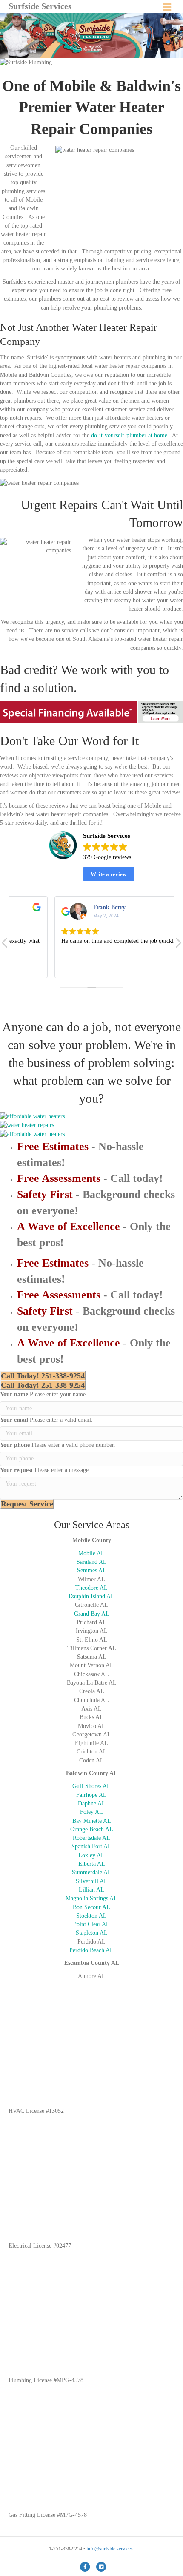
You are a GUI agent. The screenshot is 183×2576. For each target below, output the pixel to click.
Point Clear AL (91, 1924)
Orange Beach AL (92, 1829)
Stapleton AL (92, 1933)
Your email (14, 1420)
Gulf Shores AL (91, 1786)
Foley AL (91, 1812)
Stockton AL (91, 1916)
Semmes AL (92, 1570)
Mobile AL (91, 1553)
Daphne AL (92, 1803)
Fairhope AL (91, 1795)
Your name (14, 1394)
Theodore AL (91, 1588)
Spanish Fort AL (91, 1846)
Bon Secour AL (91, 1907)
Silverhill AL (92, 1881)
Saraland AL (92, 1562)
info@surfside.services (110, 2549)
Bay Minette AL (92, 1821)
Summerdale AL (92, 1872)
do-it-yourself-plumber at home (129, 435)
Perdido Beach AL (91, 1950)
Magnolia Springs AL (91, 1898)
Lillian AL (91, 1890)
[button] (178, 945)
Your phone (15, 1445)
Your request (16, 1470)
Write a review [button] (109, 874)
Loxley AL (91, 1855)
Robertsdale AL (91, 1838)
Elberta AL (92, 1864)
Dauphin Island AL (91, 1596)
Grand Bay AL (92, 1614)
